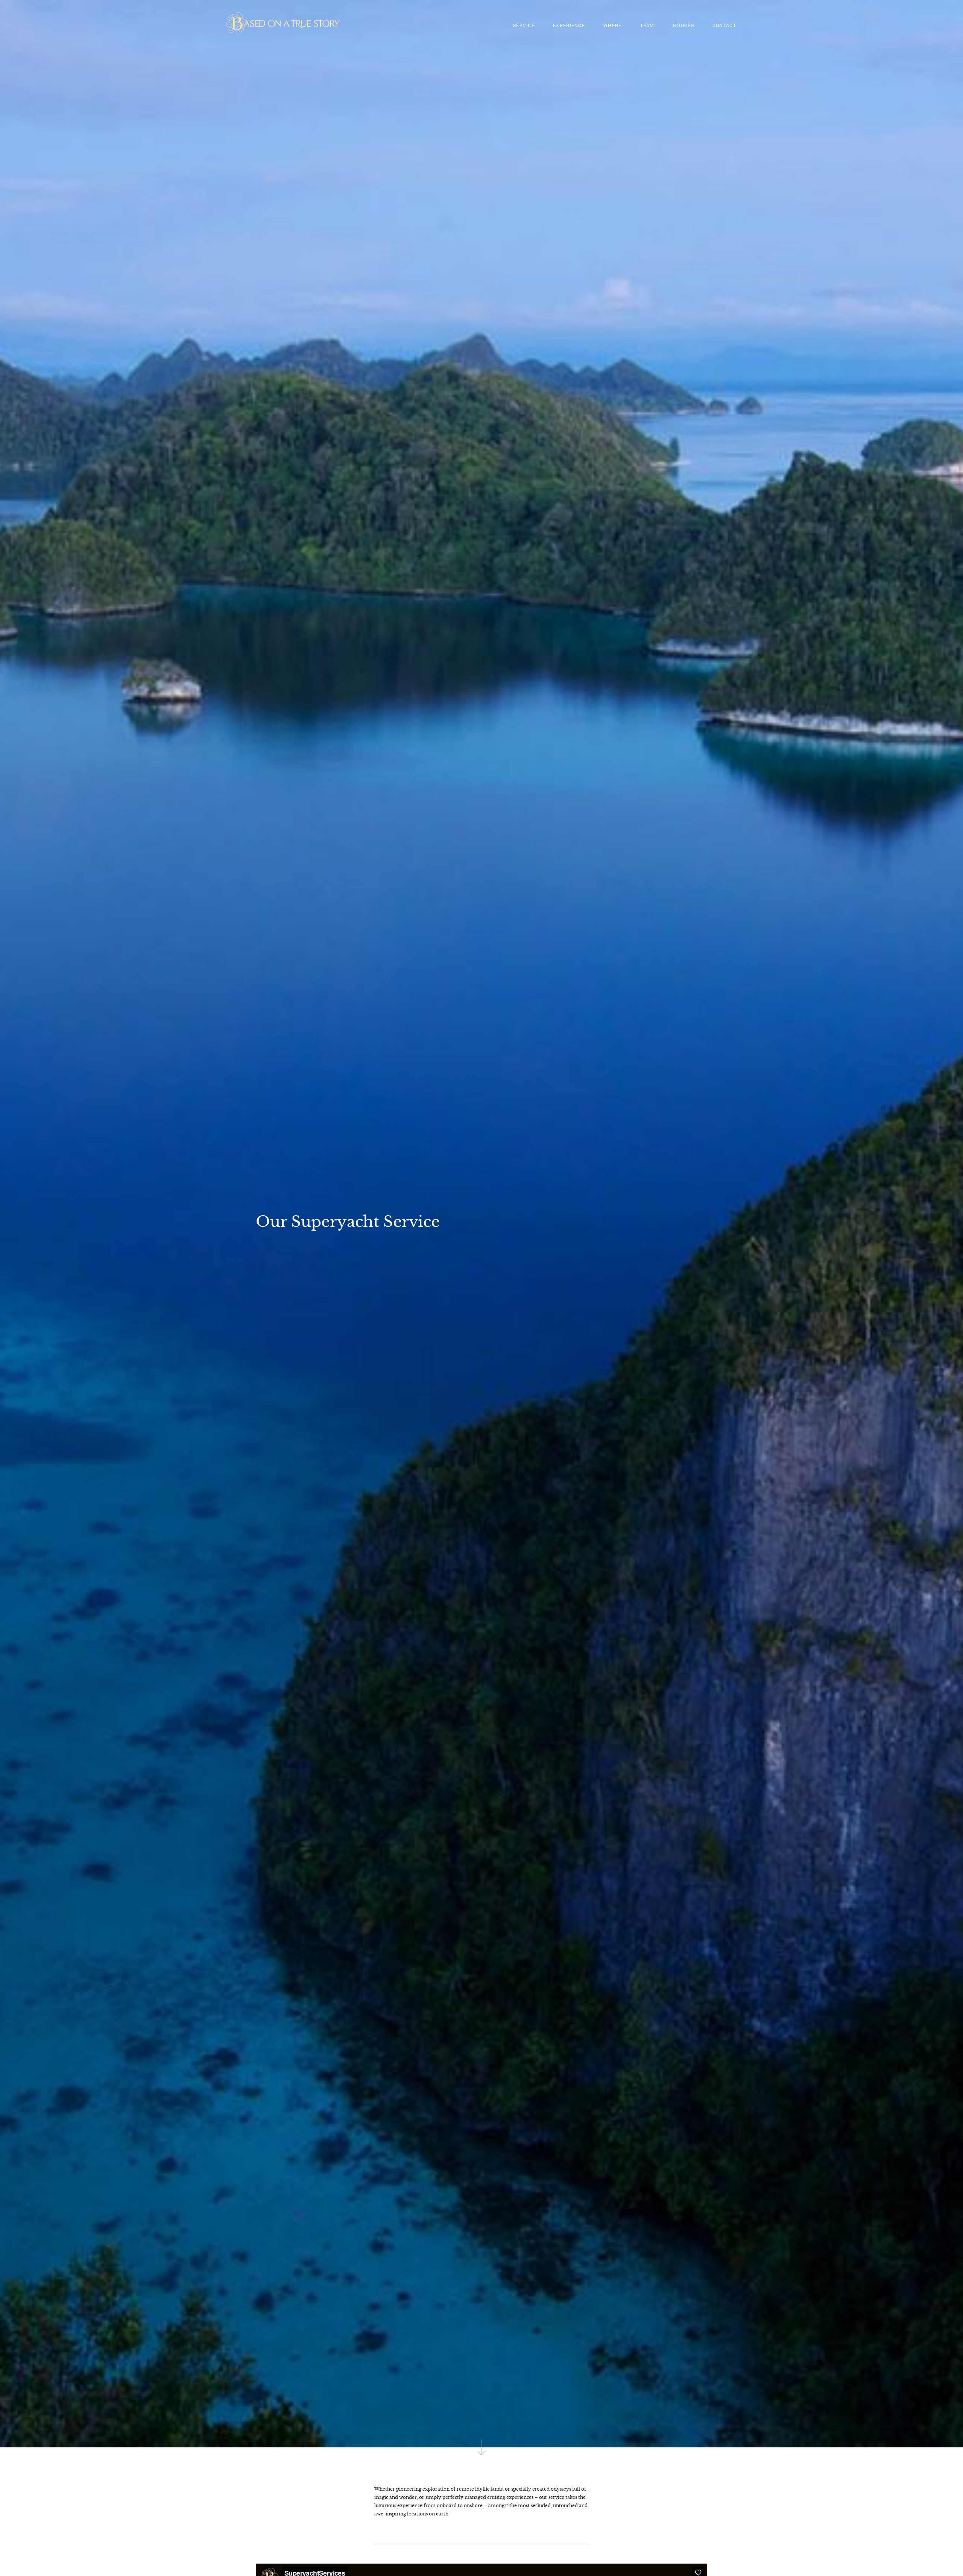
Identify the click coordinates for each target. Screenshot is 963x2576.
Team (647, 25)
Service (524, 25)
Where (613, 25)
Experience (569, 25)
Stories (684, 25)
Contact (724, 25)
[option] (481, 1224)
